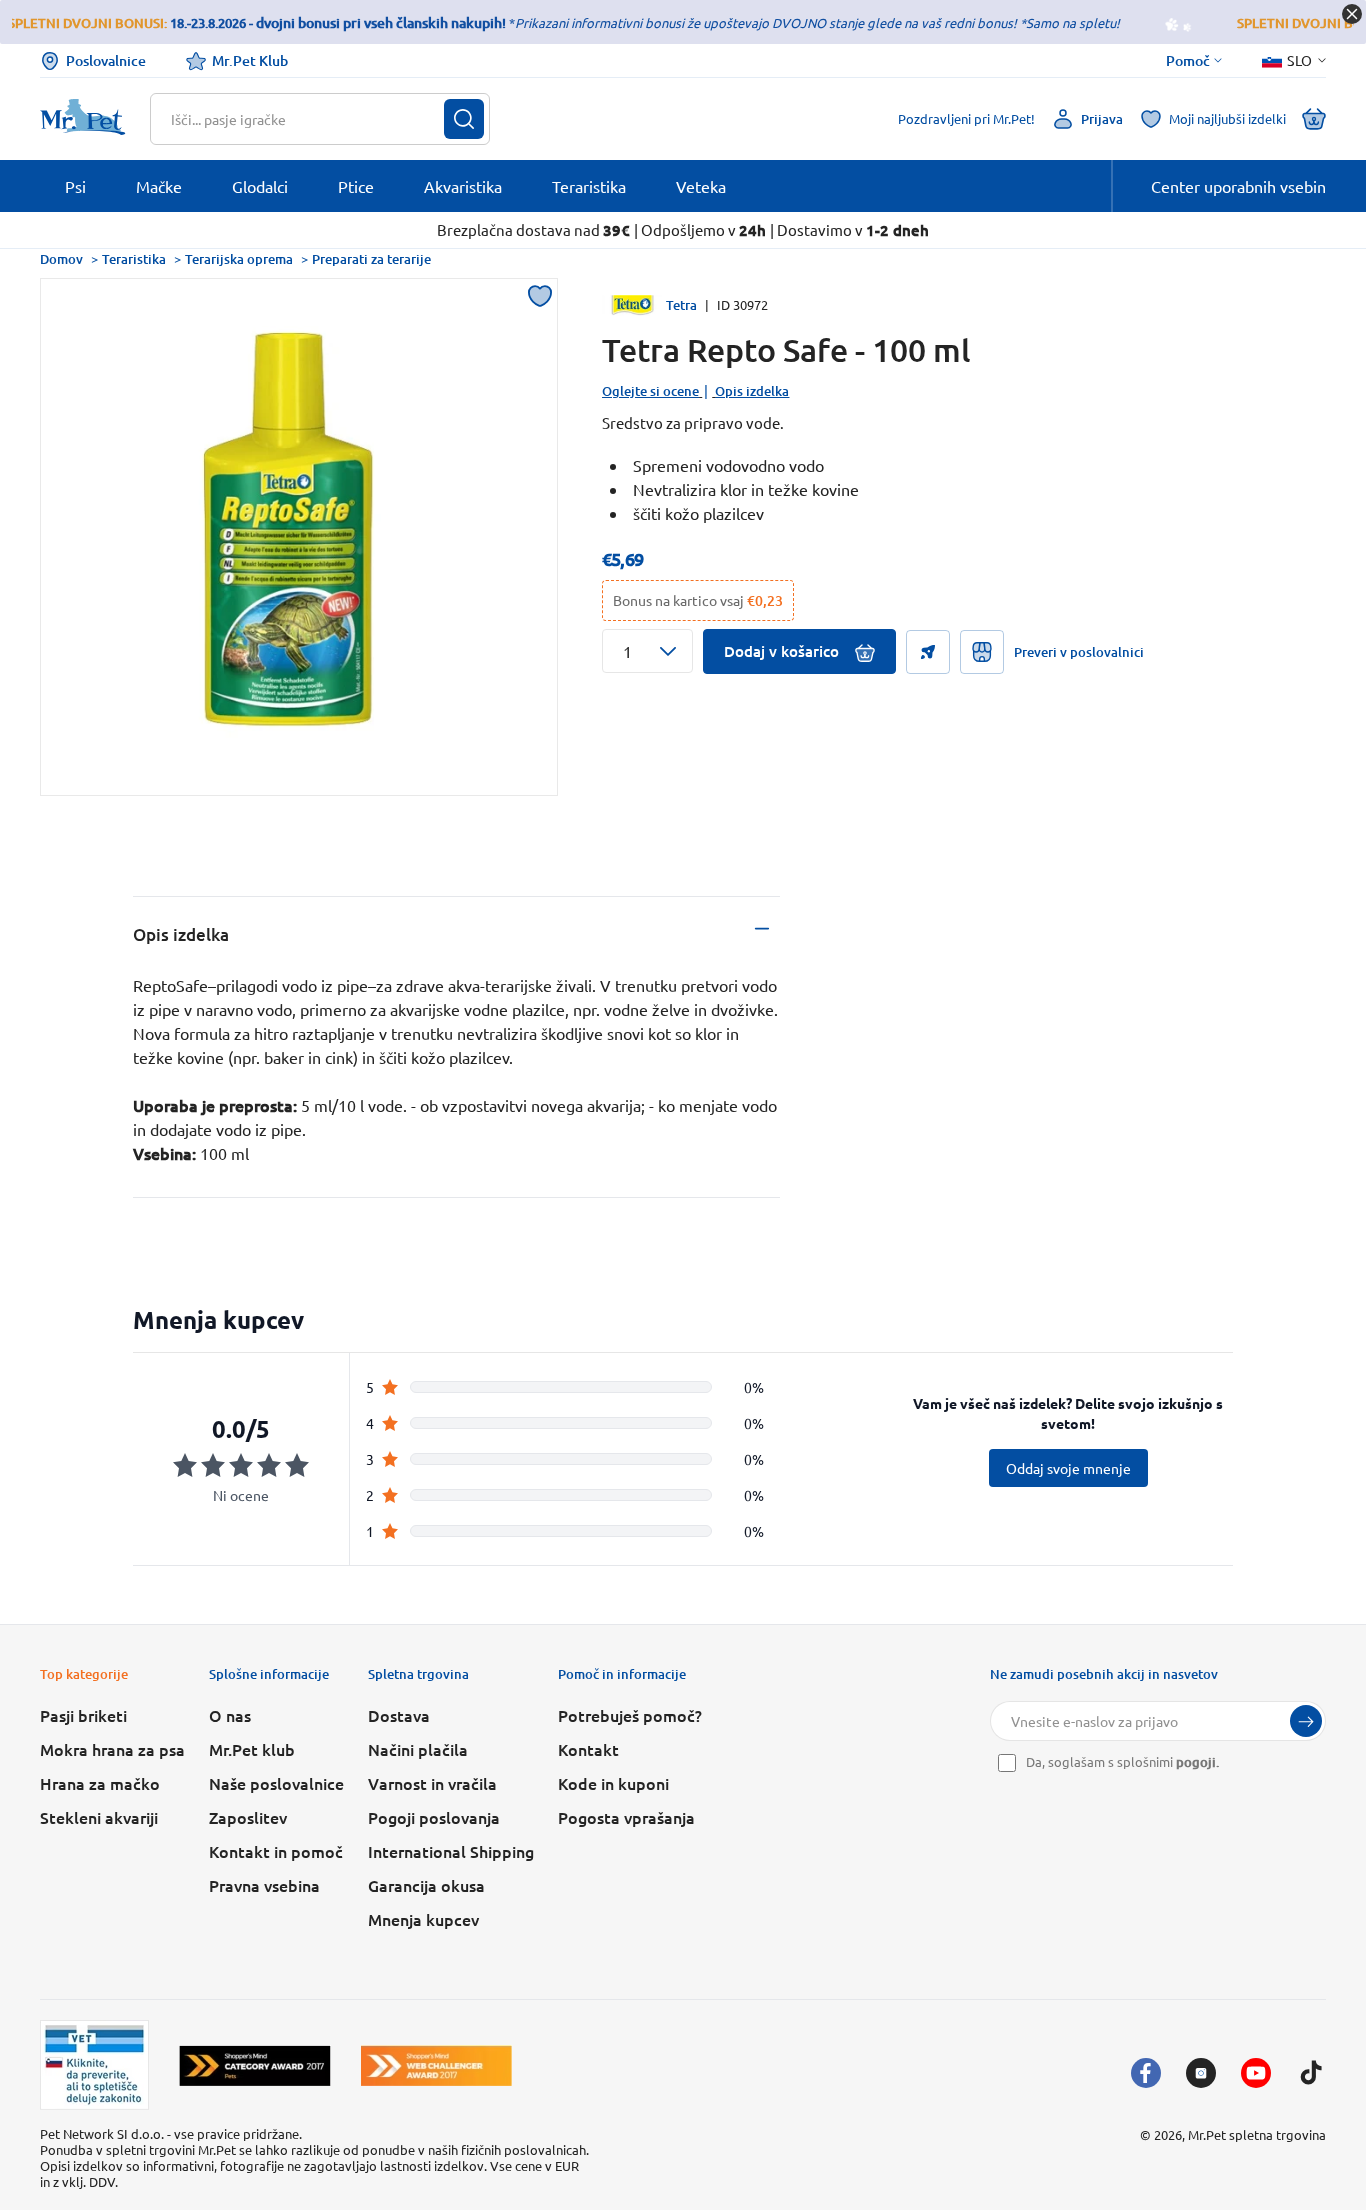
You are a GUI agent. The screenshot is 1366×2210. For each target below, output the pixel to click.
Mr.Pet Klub (250, 60)
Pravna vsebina (264, 1885)
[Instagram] (1201, 2073)
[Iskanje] (464, 119)
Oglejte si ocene (650, 391)
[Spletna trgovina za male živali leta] (255, 2065)
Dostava (399, 1715)
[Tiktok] (1311, 2073)
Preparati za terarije (371, 259)
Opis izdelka (752, 391)
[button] (647, 651)
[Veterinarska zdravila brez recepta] (94, 2065)
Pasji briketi (83, 1715)
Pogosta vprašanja (626, 1817)
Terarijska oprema (239, 259)
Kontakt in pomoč (276, 1851)
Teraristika (134, 259)
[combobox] (307, 119)
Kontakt (588, 1749)
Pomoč (1188, 61)
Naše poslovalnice (276, 1783)
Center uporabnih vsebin (1238, 186)
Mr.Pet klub (252, 1749)
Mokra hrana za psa (112, 1749)
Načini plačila (418, 1749)
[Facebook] (1146, 2073)
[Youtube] (1256, 2073)
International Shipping (451, 1851)
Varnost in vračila (432, 1783)
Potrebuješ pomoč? (630, 1715)
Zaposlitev (248, 1817)
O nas (230, 1715)
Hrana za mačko (100, 1783)
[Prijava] (1306, 1721)
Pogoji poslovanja (434, 1817)
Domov (61, 259)
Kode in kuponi (613, 1783)
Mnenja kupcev (423, 1919)
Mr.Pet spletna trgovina (1257, 2134)
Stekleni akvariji (99, 1817)
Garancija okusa (426, 1885)
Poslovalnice (106, 60)
